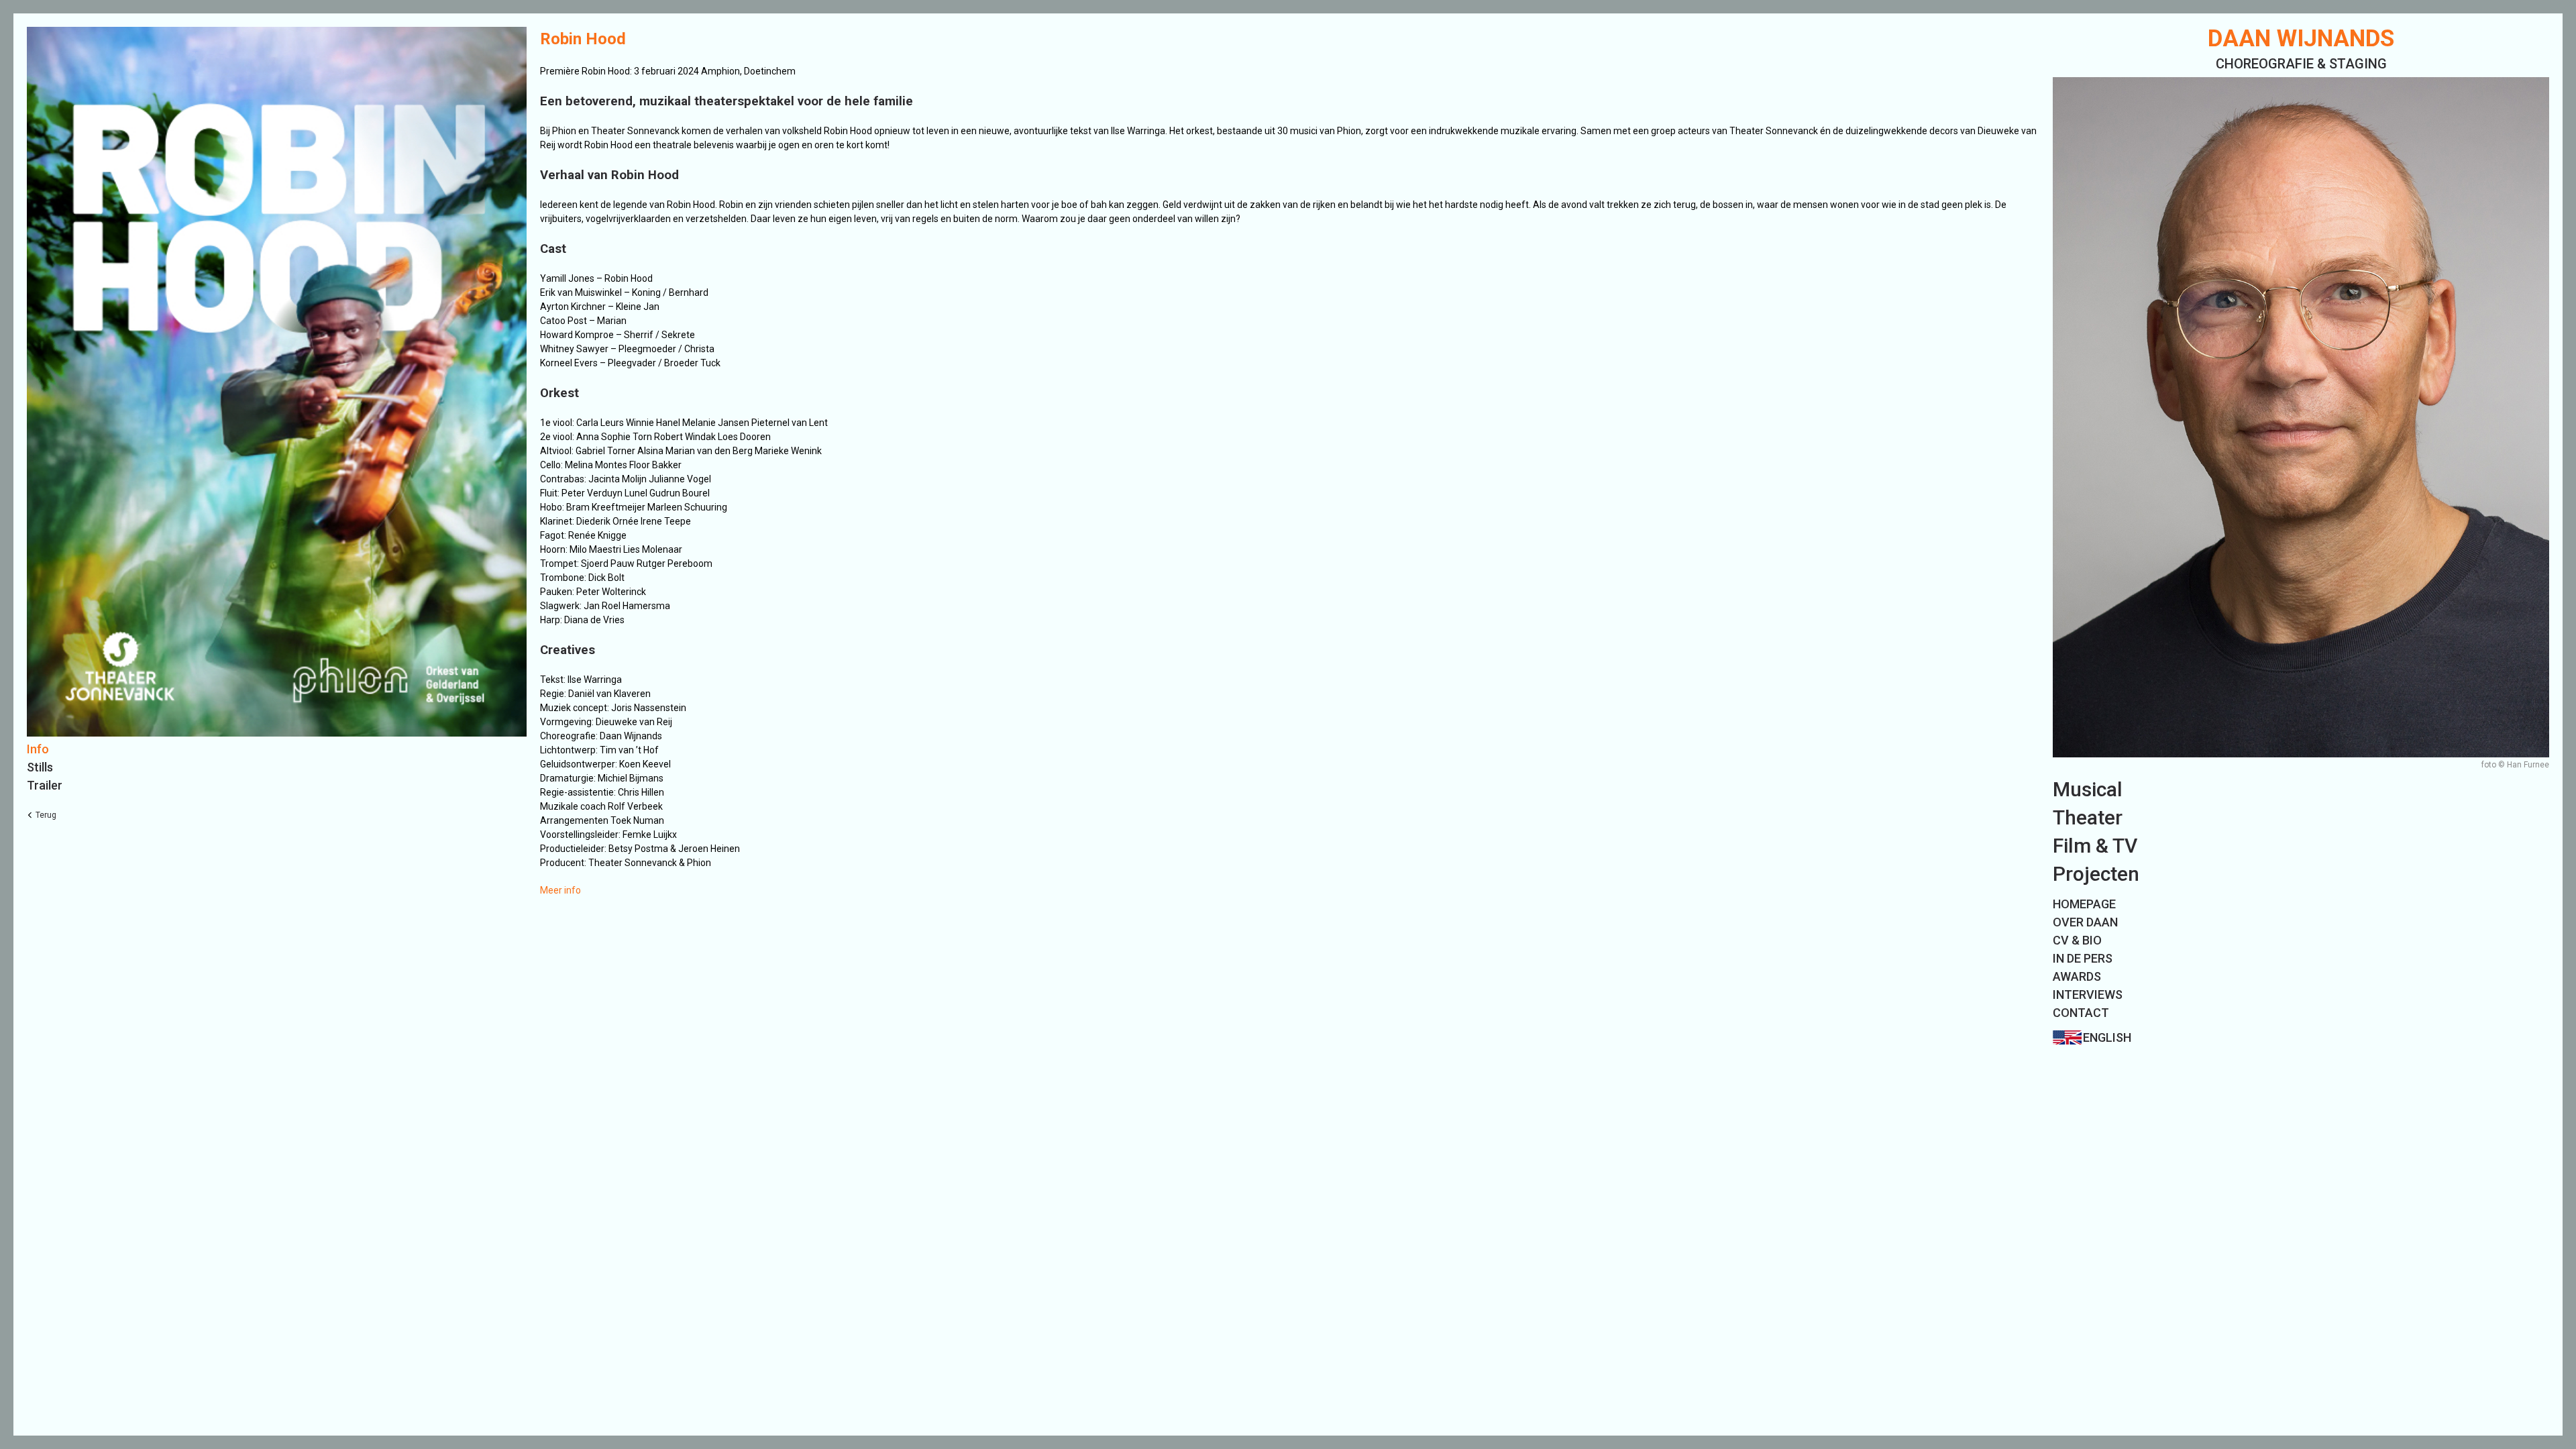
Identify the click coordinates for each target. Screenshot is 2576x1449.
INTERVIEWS (2088, 995)
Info (38, 749)
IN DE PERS (2083, 958)
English (2107, 1037)
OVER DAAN (2085, 922)
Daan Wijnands (2301, 39)
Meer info (560, 890)
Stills (40, 767)
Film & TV (2095, 846)
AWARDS (2077, 976)
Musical (2088, 789)
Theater (2088, 817)
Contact (2081, 1013)
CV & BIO (2077, 940)
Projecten (2096, 874)
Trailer (45, 785)
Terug (46, 815)
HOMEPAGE (2084, 904)
